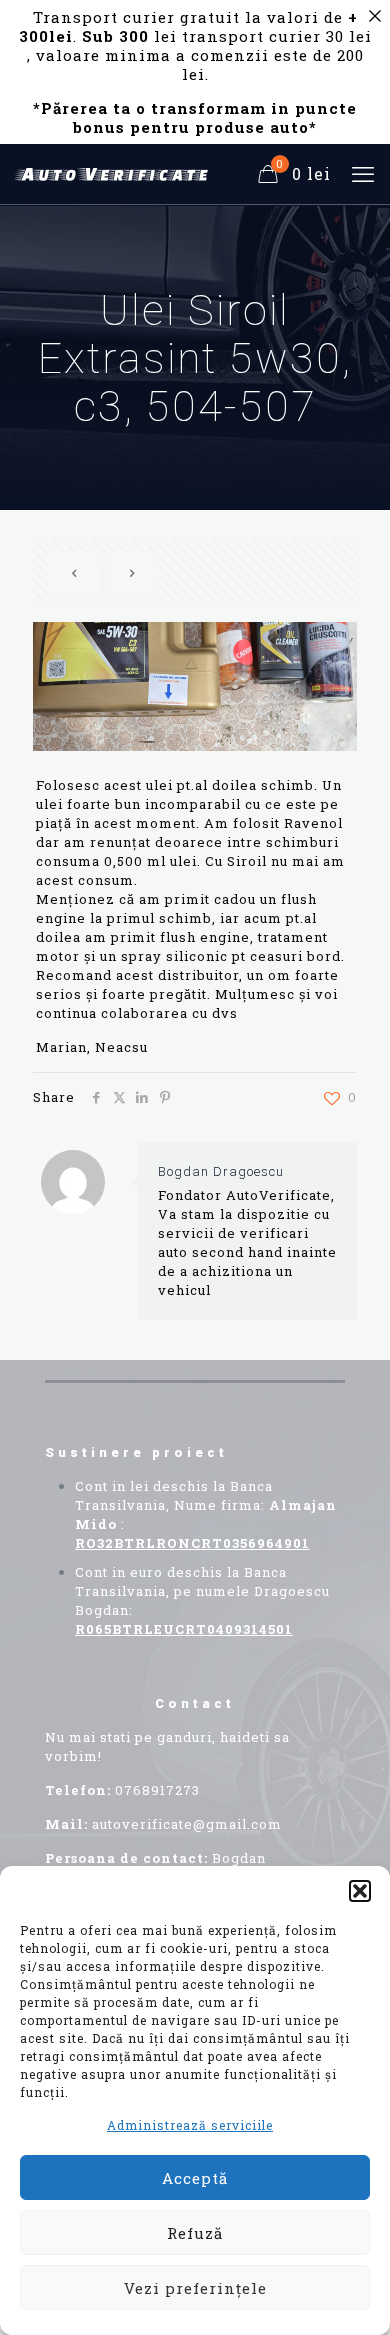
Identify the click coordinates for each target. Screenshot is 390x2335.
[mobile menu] (363, 174)
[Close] (374, 15)
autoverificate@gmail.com (187, 1824)
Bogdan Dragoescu (221, 1171)
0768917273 (157, 1790)
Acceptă (195, 2178)
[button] (360, 1891)
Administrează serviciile (190, 2125)
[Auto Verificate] (115, 174)
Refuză (195, 2233)
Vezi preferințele (195, 2288)
